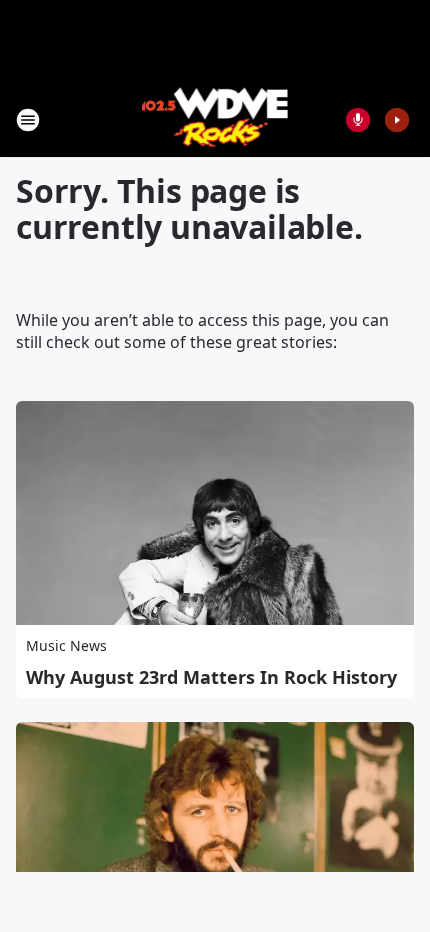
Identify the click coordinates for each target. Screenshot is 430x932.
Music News (66, 645)
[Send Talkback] (358, 120)
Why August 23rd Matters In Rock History (211, 677)
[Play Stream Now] (397, 120)
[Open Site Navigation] (28, 120)
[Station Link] (215, 119)
